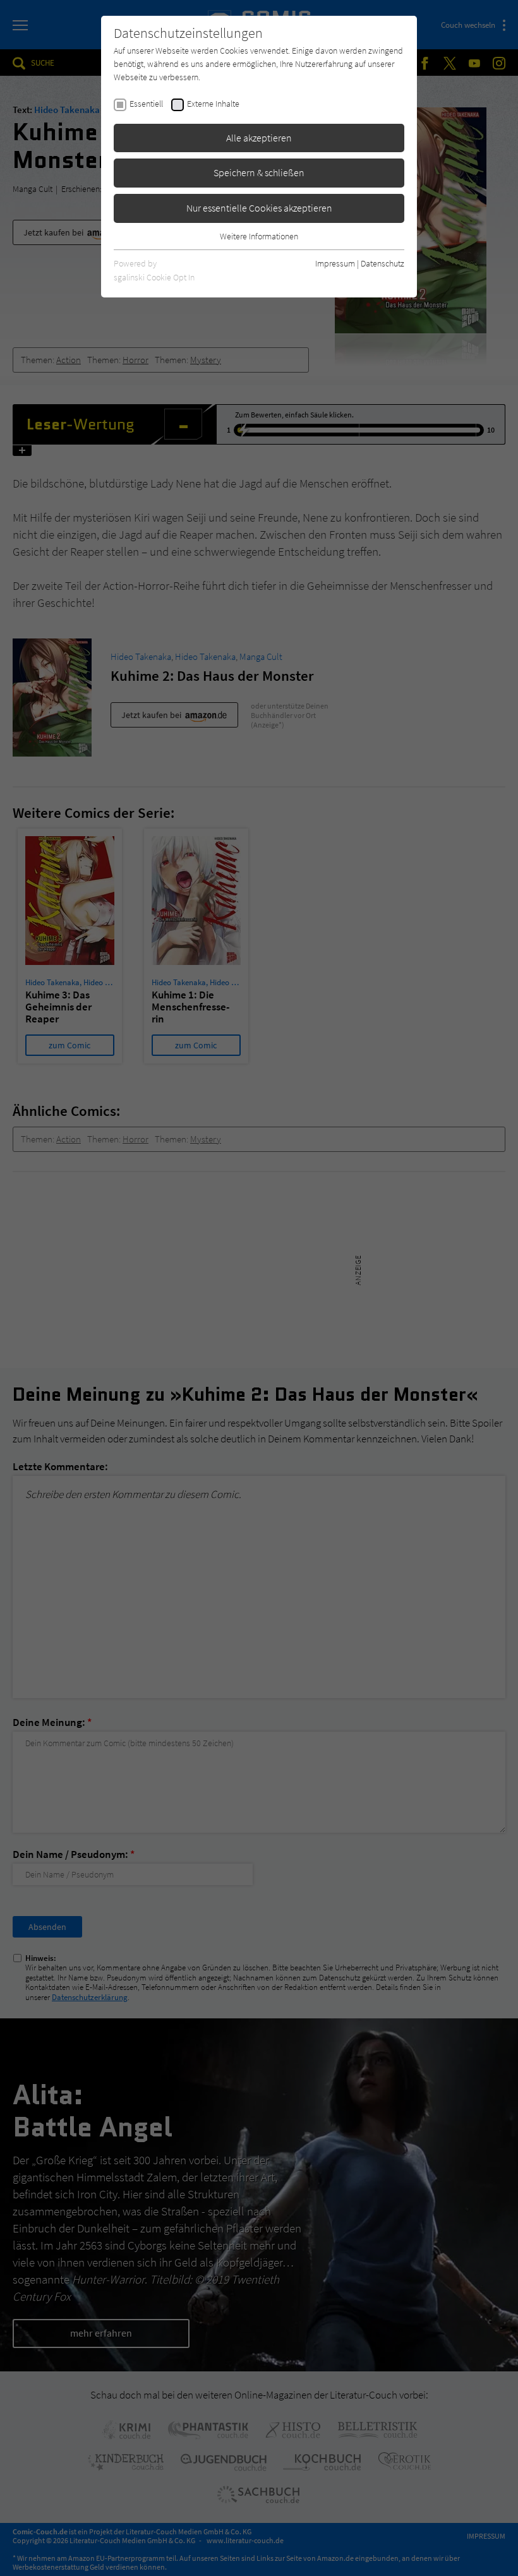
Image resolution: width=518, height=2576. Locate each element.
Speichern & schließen (259, 172)
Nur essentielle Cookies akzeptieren (259, 208)
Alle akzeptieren (259, 138)
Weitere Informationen (259, 236)
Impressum (335, 263)
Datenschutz (382, 263)
